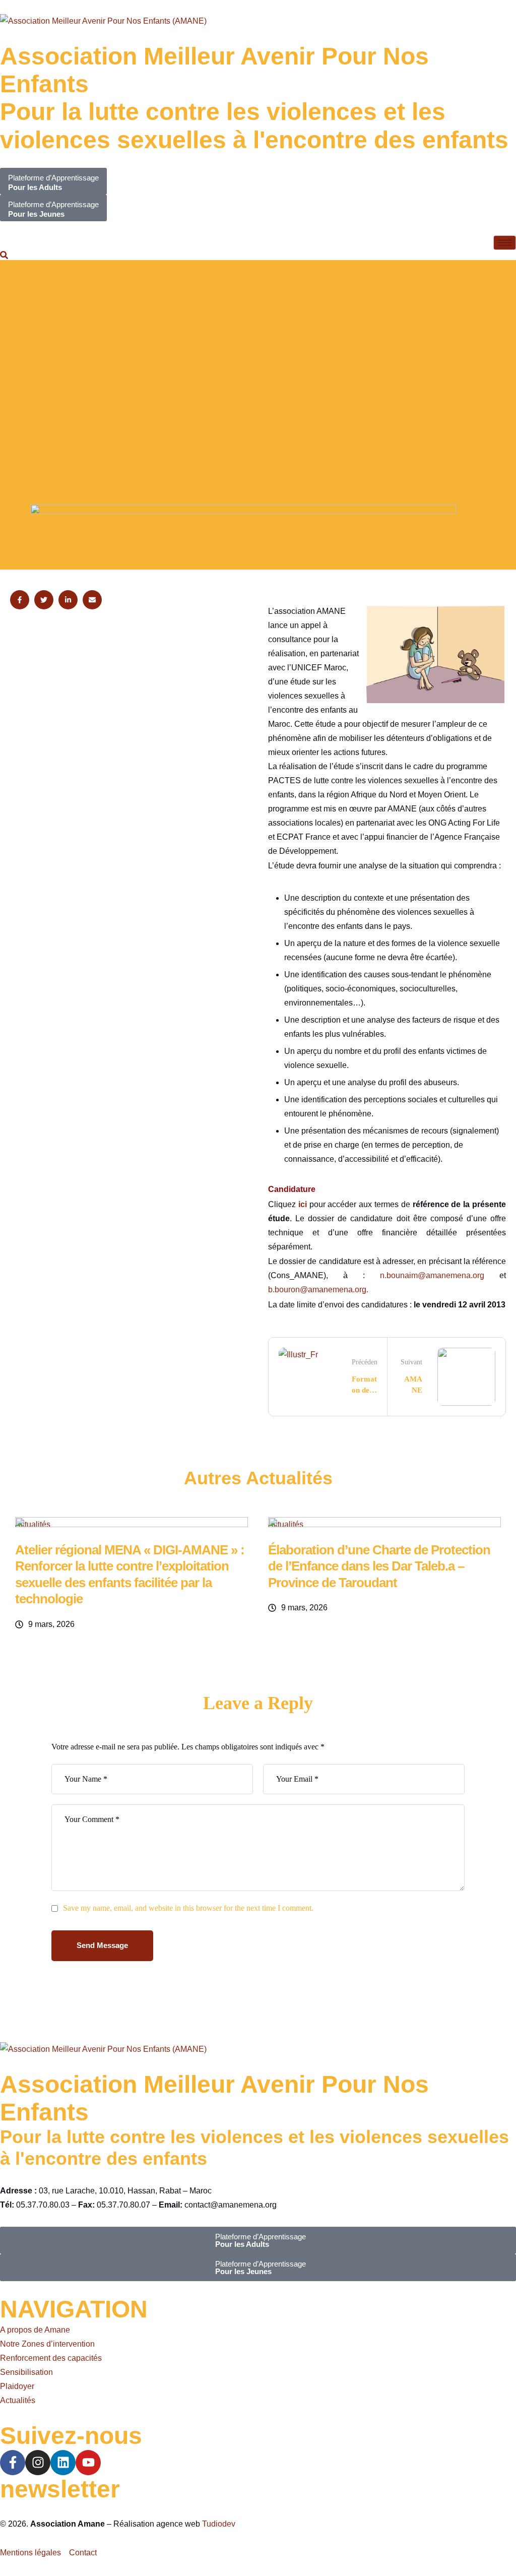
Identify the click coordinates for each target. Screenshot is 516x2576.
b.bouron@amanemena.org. (318, 1290)
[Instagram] (38, 2463)
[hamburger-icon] (505, 243)
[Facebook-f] (13, 2463)
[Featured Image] (132, 1524)
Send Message (102, 1945)
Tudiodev (219, 2524)
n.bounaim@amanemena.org (432, 1275)
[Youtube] (88, 2463)
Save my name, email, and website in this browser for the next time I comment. (188, 1908)
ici (303, 1204)
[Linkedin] (63, 2463)
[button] (4, 257)
